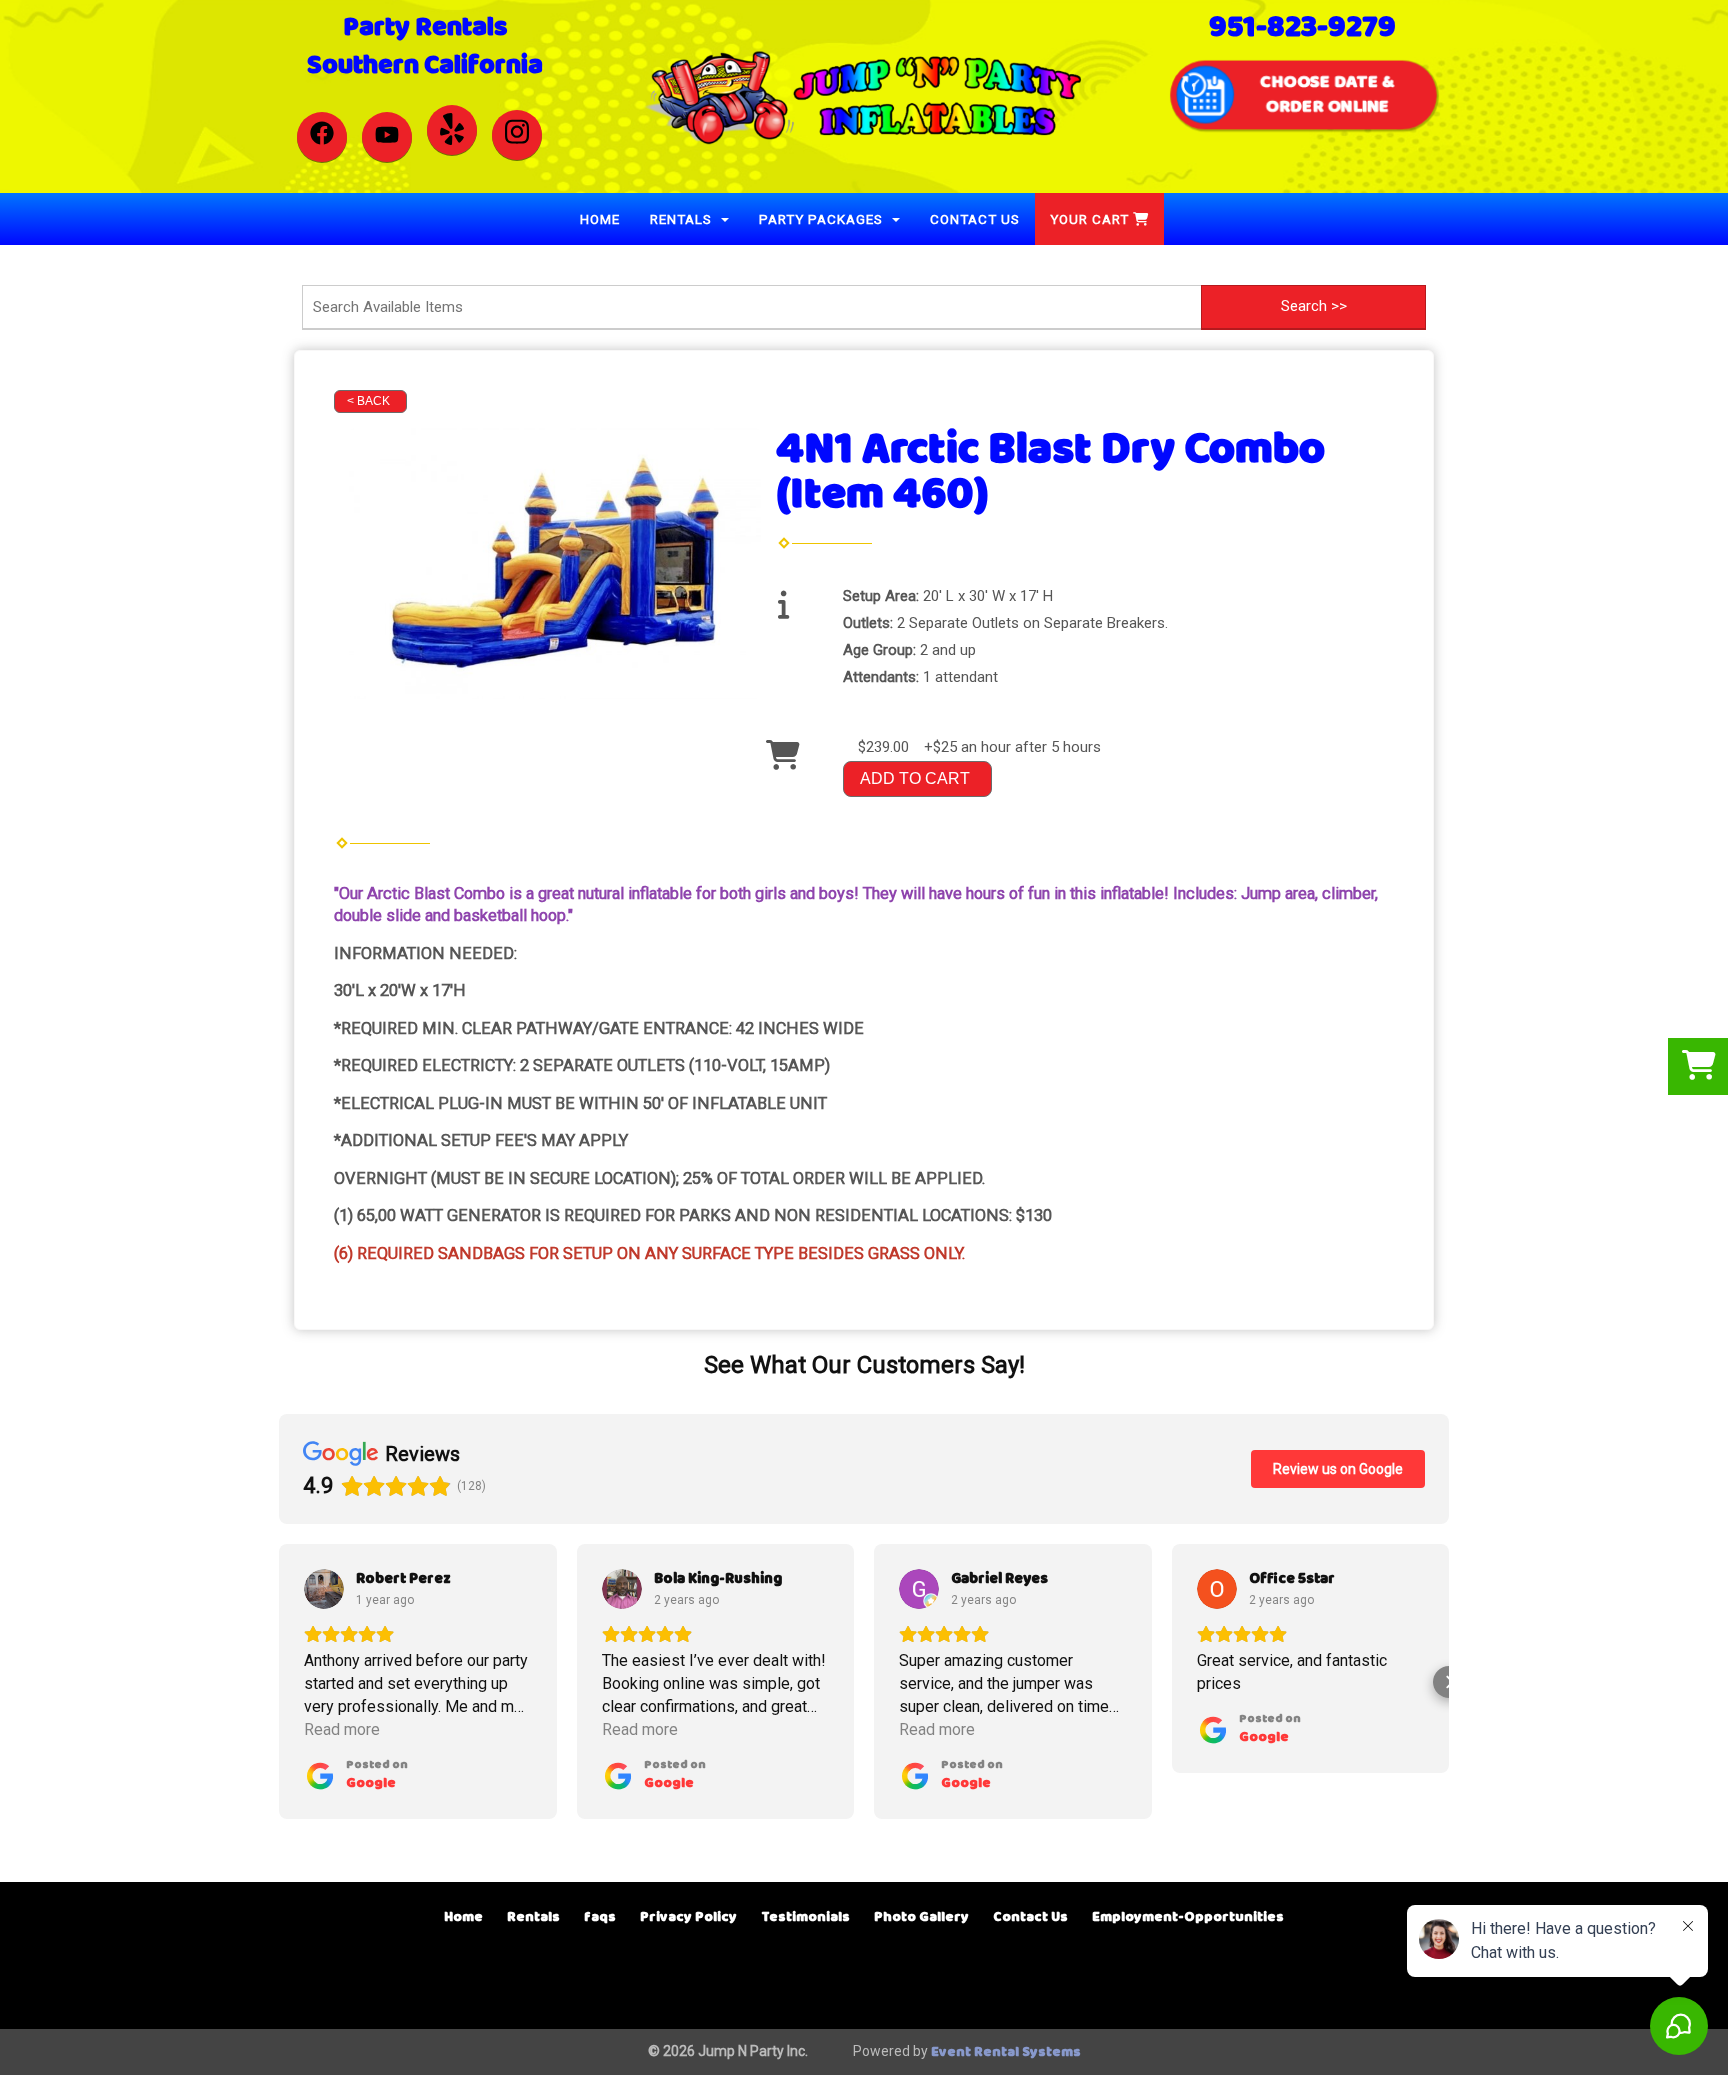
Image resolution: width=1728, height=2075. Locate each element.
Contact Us (975, 219)
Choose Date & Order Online (1326, 94)
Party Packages (823, 219)
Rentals (683, 219)
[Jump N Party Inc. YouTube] (387, 137)
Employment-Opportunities (1188, 1917)
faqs (600, 1917)
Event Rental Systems (1006, 2052)
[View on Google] (324, 1589)
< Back (368, 401)
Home (600, 219)
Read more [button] (342, 1729)
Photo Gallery (921, 1917)
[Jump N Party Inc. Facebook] (322, 137)
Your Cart (1091, 219)
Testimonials (805, 1917)
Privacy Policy (688, 1917)
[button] (279, 1682)
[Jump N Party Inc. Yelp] (452, 130)
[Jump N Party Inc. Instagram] (517, 135)
